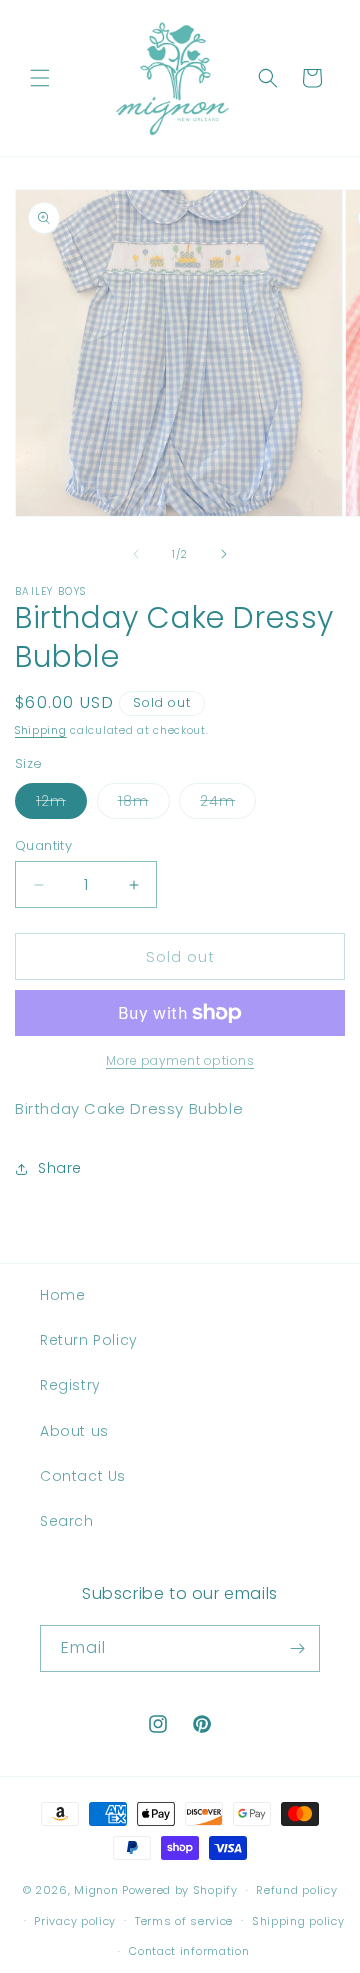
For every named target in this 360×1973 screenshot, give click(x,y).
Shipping (41, 730)
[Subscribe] (297, 1648)
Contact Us (83, 1476)
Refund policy (296, 1890)
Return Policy (89, 1340)
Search (67, 1521)
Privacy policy (75, 1921)
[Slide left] (136, 554)
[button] (40, 78)
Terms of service (184, 1921)
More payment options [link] (180, 1060)
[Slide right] (224, 554)
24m (228, 804)
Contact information (189, 1951)
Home (62, 1295)
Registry (70, 1385)
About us (74, 1431)
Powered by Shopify (180, 1890)
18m (144, 804)
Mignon (98, 1890)
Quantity (43, 845)
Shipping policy (298, 1921)
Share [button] (60, 1168)
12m (61, 804)
